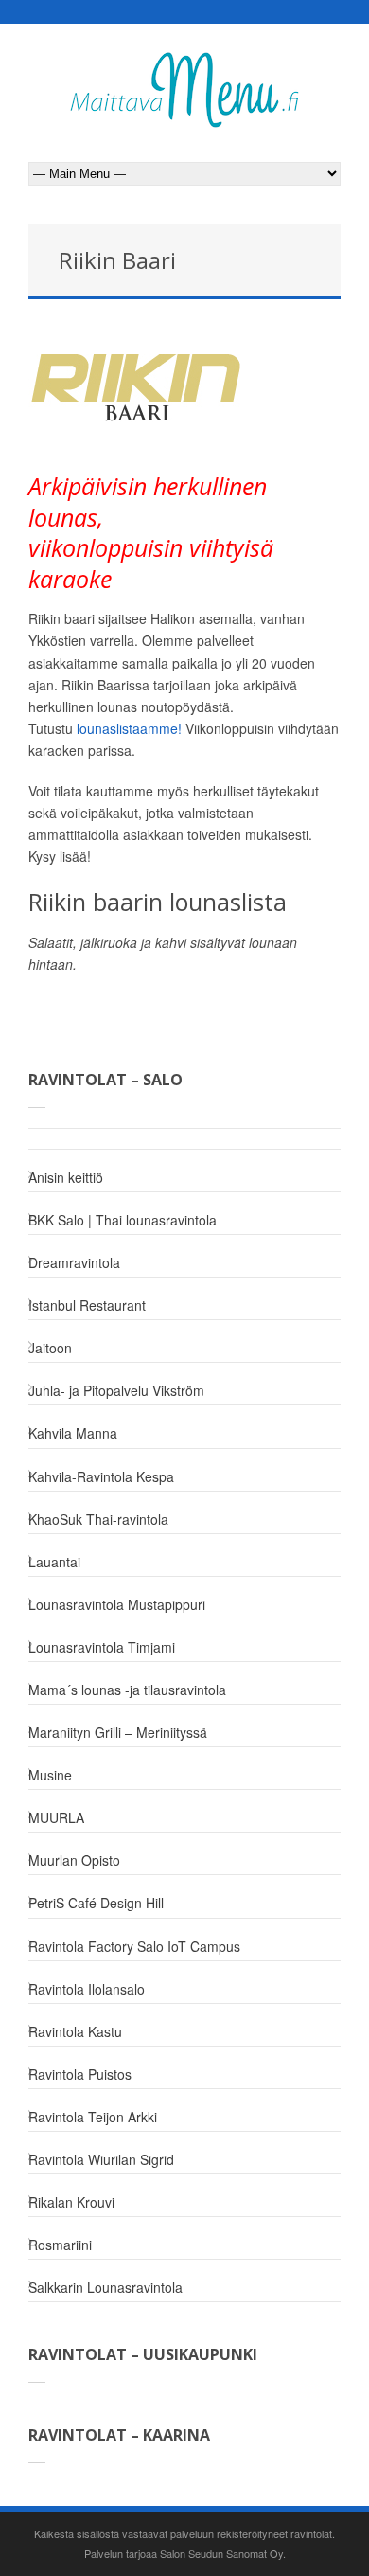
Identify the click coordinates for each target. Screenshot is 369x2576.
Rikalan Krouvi (71, 2202)
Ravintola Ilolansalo (87, 1989)
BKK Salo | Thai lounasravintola (123, 1220)
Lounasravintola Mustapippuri (117, 1604)
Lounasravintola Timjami (102, 1647)
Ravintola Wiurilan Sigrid (101, 2159)
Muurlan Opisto (74, 1860)
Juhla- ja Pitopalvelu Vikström (116, 1390)
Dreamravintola (74, 1262)
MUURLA (56, 1817)
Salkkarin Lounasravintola (105, 2287)
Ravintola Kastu (75, 2031)
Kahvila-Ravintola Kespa (101, 1476)
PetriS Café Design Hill (96, 1903)
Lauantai (54, 1562)
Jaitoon (50, 1348)
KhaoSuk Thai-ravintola (98, 1519)
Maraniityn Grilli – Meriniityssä (118, 1732)
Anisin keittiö (66, 1177)
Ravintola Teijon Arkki (93, 2117)
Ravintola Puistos (80, 2074)
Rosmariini (60, 2245)
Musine (50, 1775)
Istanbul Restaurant (87, 1305)
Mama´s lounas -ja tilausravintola (127, 1690)
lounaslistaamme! (129, 728)
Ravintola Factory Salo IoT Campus (134, 1946)
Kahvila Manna (73, 1433)
